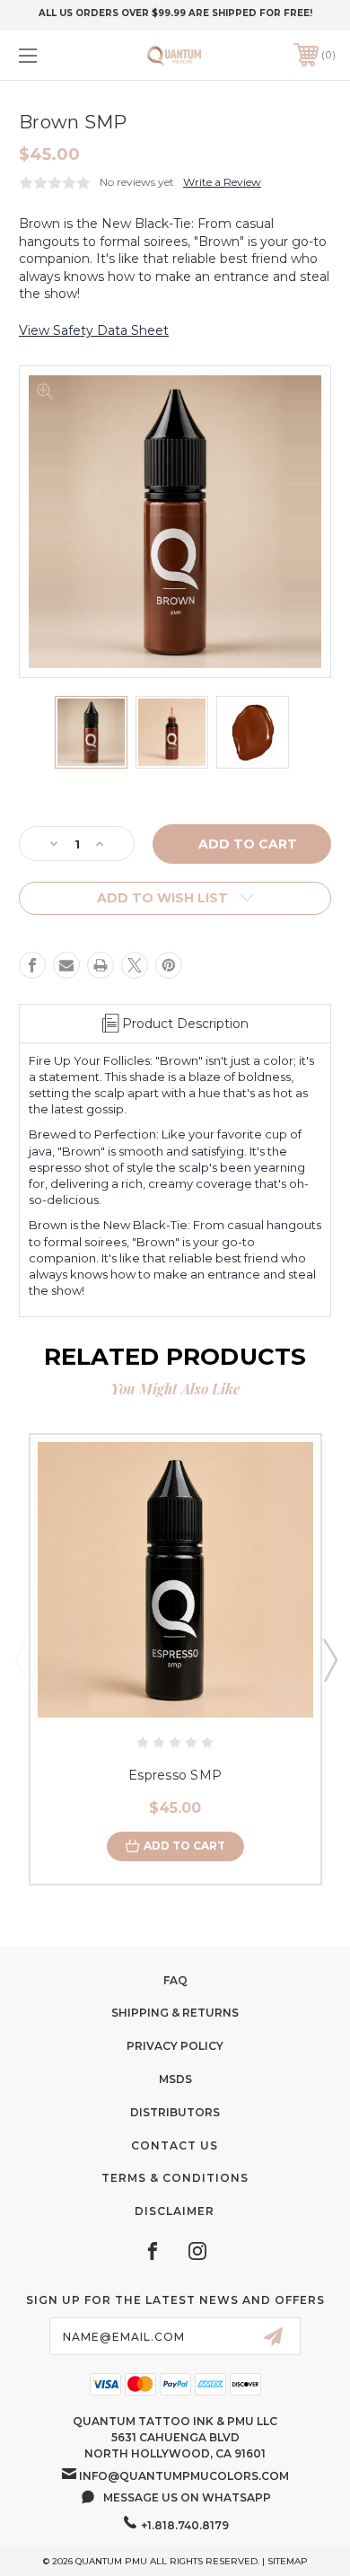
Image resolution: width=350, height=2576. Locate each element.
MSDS (175, 2079)
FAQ (175, 1980)
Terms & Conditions (175, 2178)
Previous (21, 1659)
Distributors (175, 2112)
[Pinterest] (169, 965)
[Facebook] (32, 965)
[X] (135, 965)
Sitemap (288, 2561)
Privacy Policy (175, 2046)
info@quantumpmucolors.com (184, 2476)
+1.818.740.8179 (185, 2525)
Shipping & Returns (175, 2013)
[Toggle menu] (50, 55)
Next (329, 1659)
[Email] (66, 965)
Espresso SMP (175, 1775)
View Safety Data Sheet (94, 330)
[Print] (101, 965)
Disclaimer (175, 2211)
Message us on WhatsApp (187, 2497)
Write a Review (222, 182)
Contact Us (175, 2145)
